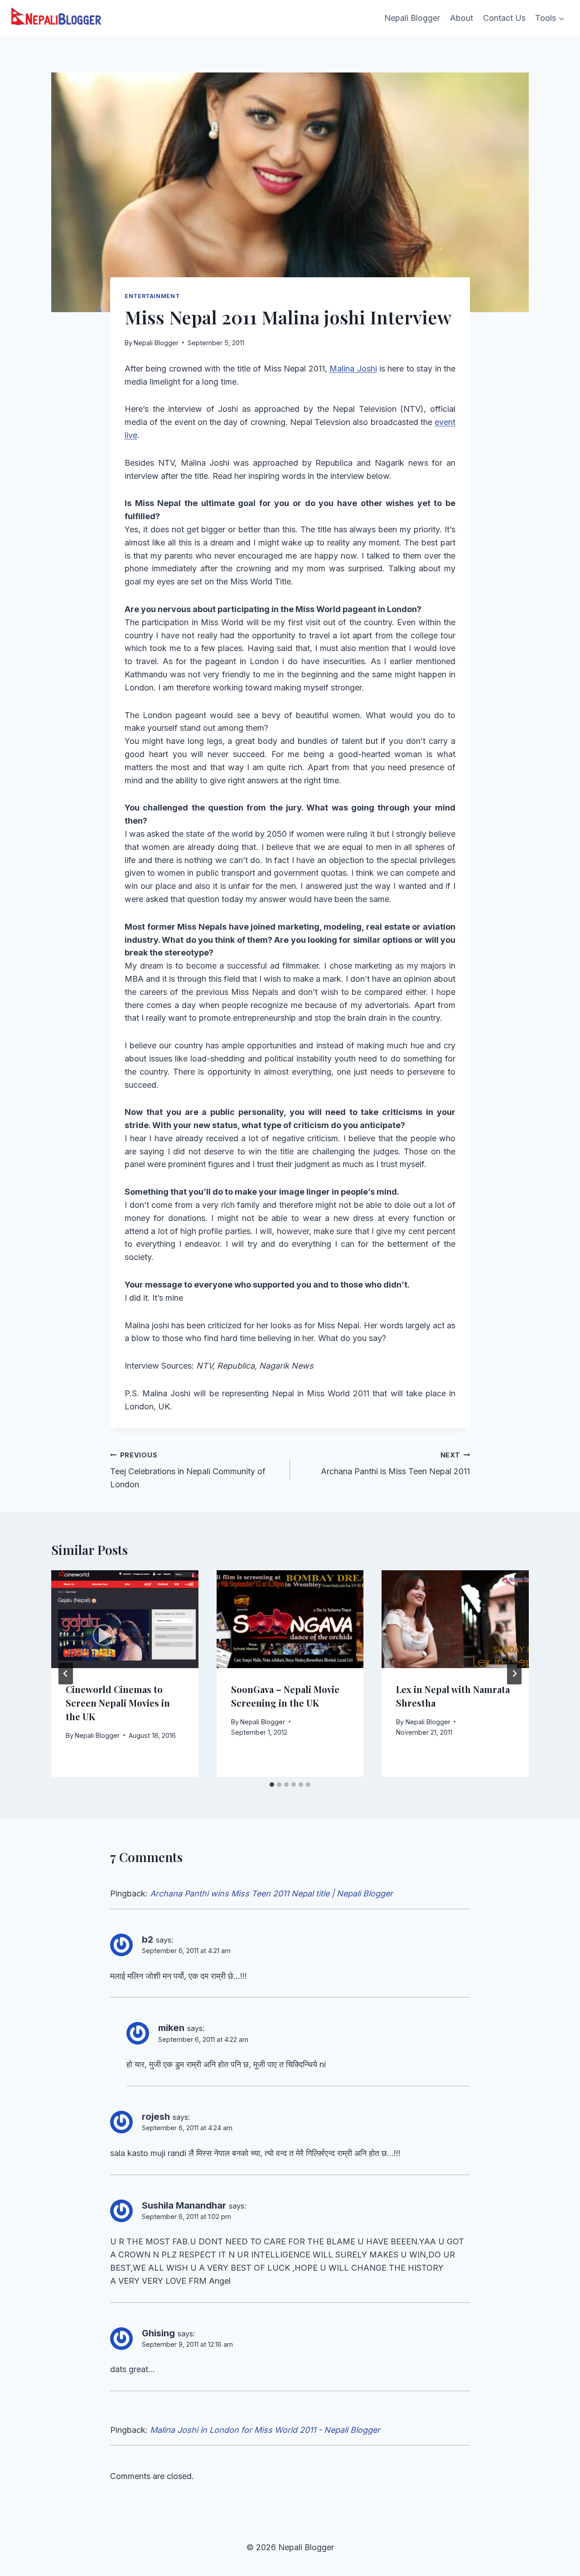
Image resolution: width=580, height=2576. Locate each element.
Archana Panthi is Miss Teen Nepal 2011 (395, 1464)
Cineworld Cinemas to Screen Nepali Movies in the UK (118, 1703)
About (462, 18)
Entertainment (152, 296)
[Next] (514, 1674)
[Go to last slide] (66, 1674)
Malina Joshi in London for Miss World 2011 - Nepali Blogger (265, 2430)
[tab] (272, 1785)
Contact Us (504, 18)
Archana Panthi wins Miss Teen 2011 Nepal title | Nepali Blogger (271, 1893)
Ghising (158, 2333)
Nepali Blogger (412, 18)
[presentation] (125, 1619)
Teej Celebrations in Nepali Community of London (188, 1470)
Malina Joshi (353, 369)
